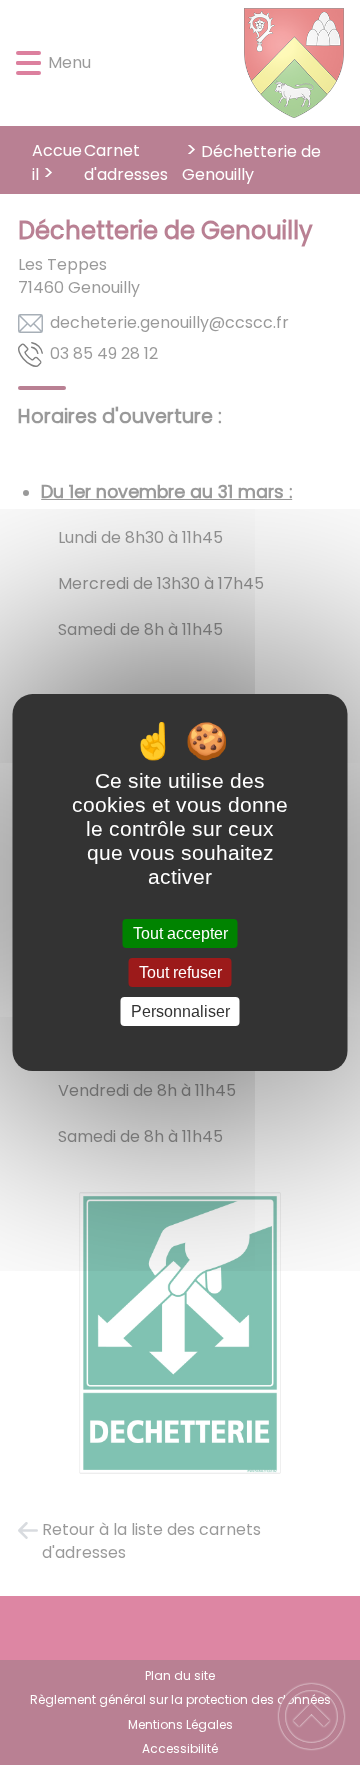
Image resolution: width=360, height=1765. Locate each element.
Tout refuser (180, 972)
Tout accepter (180, 933)
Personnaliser (180, 1011)
